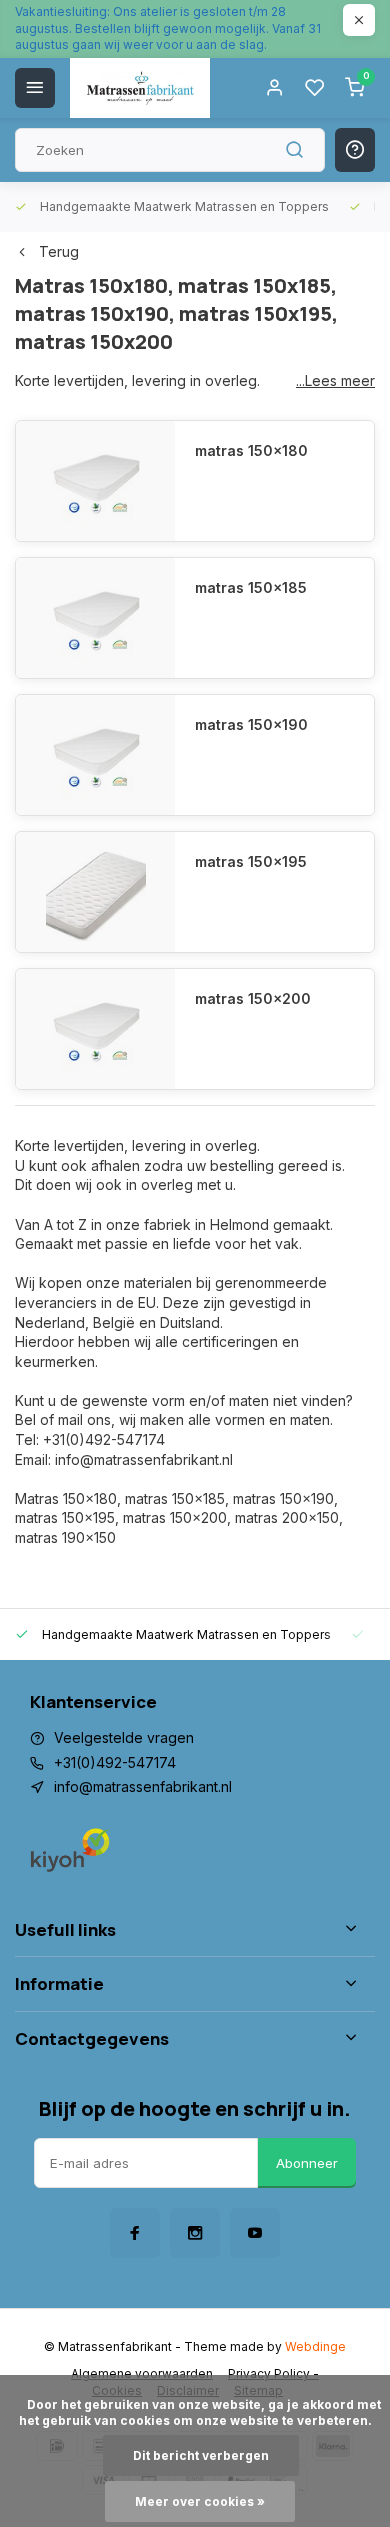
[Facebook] (135, 2233)
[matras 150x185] (95, 618)
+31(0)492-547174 (115, 1762)
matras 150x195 (251, 861)
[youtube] (255, 2233)
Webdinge (315, 2346)
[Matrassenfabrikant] (140, 88)
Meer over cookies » (200, 2501)
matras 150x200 (253, 998)
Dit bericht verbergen (201, 2455)
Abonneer (307, 2163)
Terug (59, 251)
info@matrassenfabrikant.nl (143, 1786)
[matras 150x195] (95, 892)
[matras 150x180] (95, 481)
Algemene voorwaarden (142, 2373)
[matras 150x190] (95, 755)
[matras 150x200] (95, 1029)
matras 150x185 (251, 587)
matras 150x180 (251, 450)
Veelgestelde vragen (124, 1737)
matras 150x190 (251, 724)
